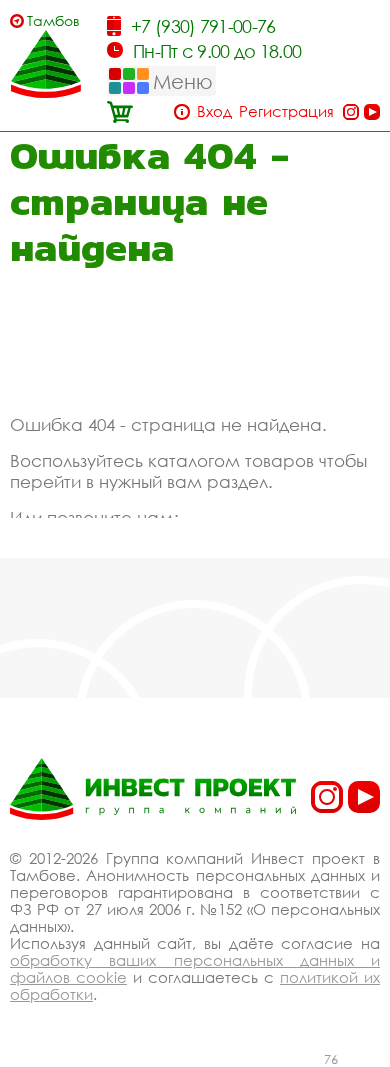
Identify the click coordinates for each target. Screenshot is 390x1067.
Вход (214, 111)
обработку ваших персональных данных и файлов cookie (195, 968)
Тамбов (53, 20)
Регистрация (286, 111)
